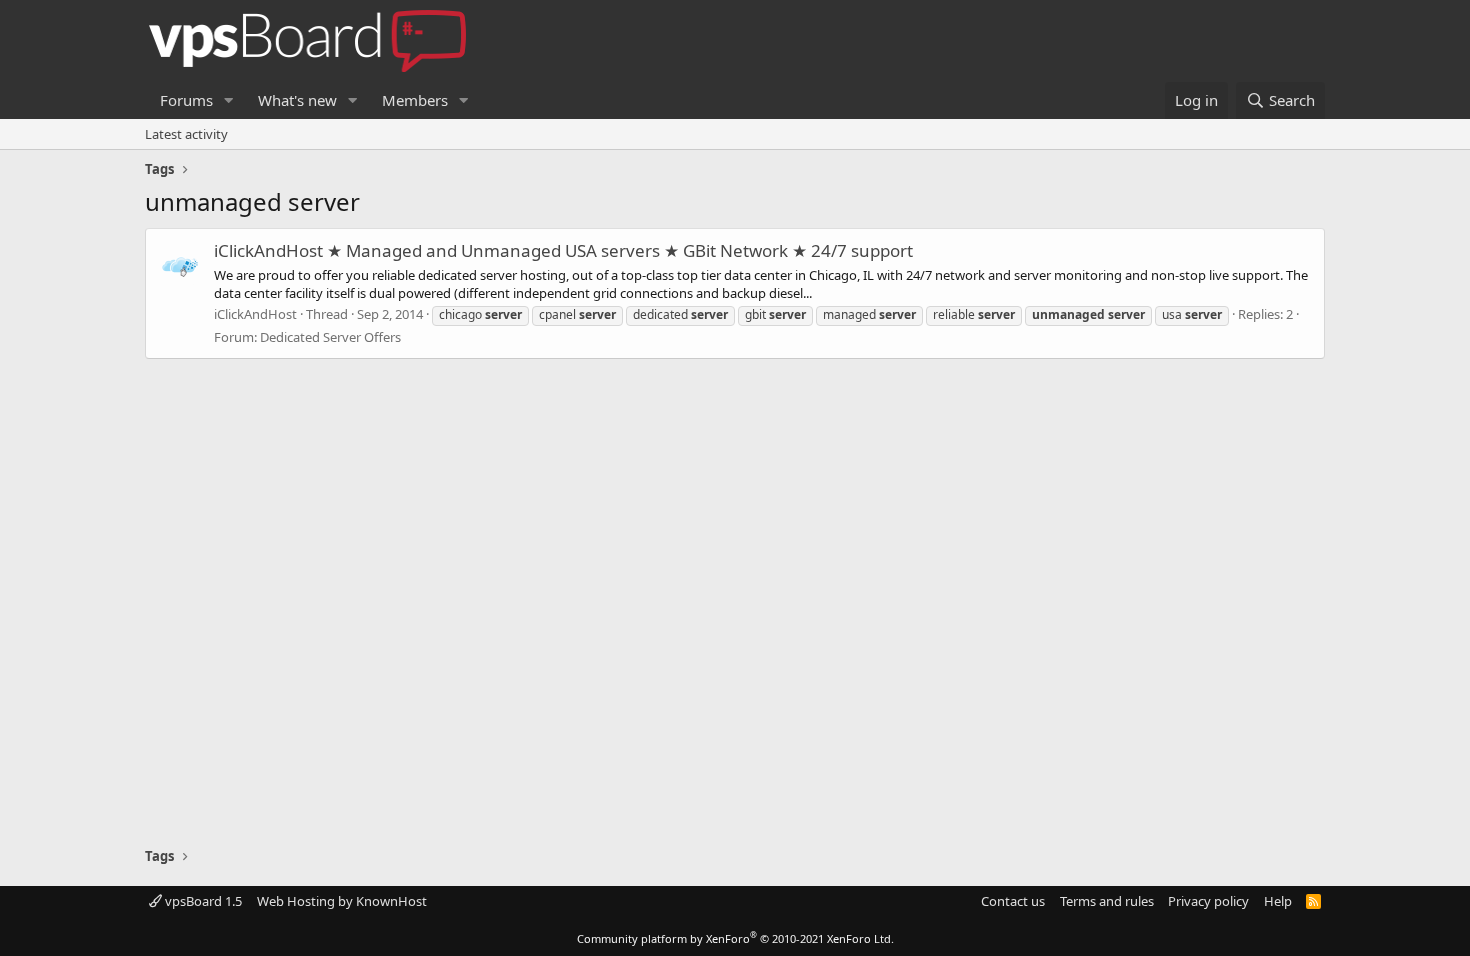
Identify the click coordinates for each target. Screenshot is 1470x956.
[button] (229, 100)
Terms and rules (1107, 901)
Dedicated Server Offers (330, 337)
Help (1278, 901)
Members (415, 100)
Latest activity (186, 134)
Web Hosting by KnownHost (342, 901)
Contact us (1013, 901)
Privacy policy (1208, 901)
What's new (297, 100)
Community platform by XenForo (735, 938)
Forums (186, 100)
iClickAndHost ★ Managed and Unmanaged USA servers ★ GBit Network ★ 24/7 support (563, 250)
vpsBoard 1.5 (202, 901)
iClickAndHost (255, 314)
